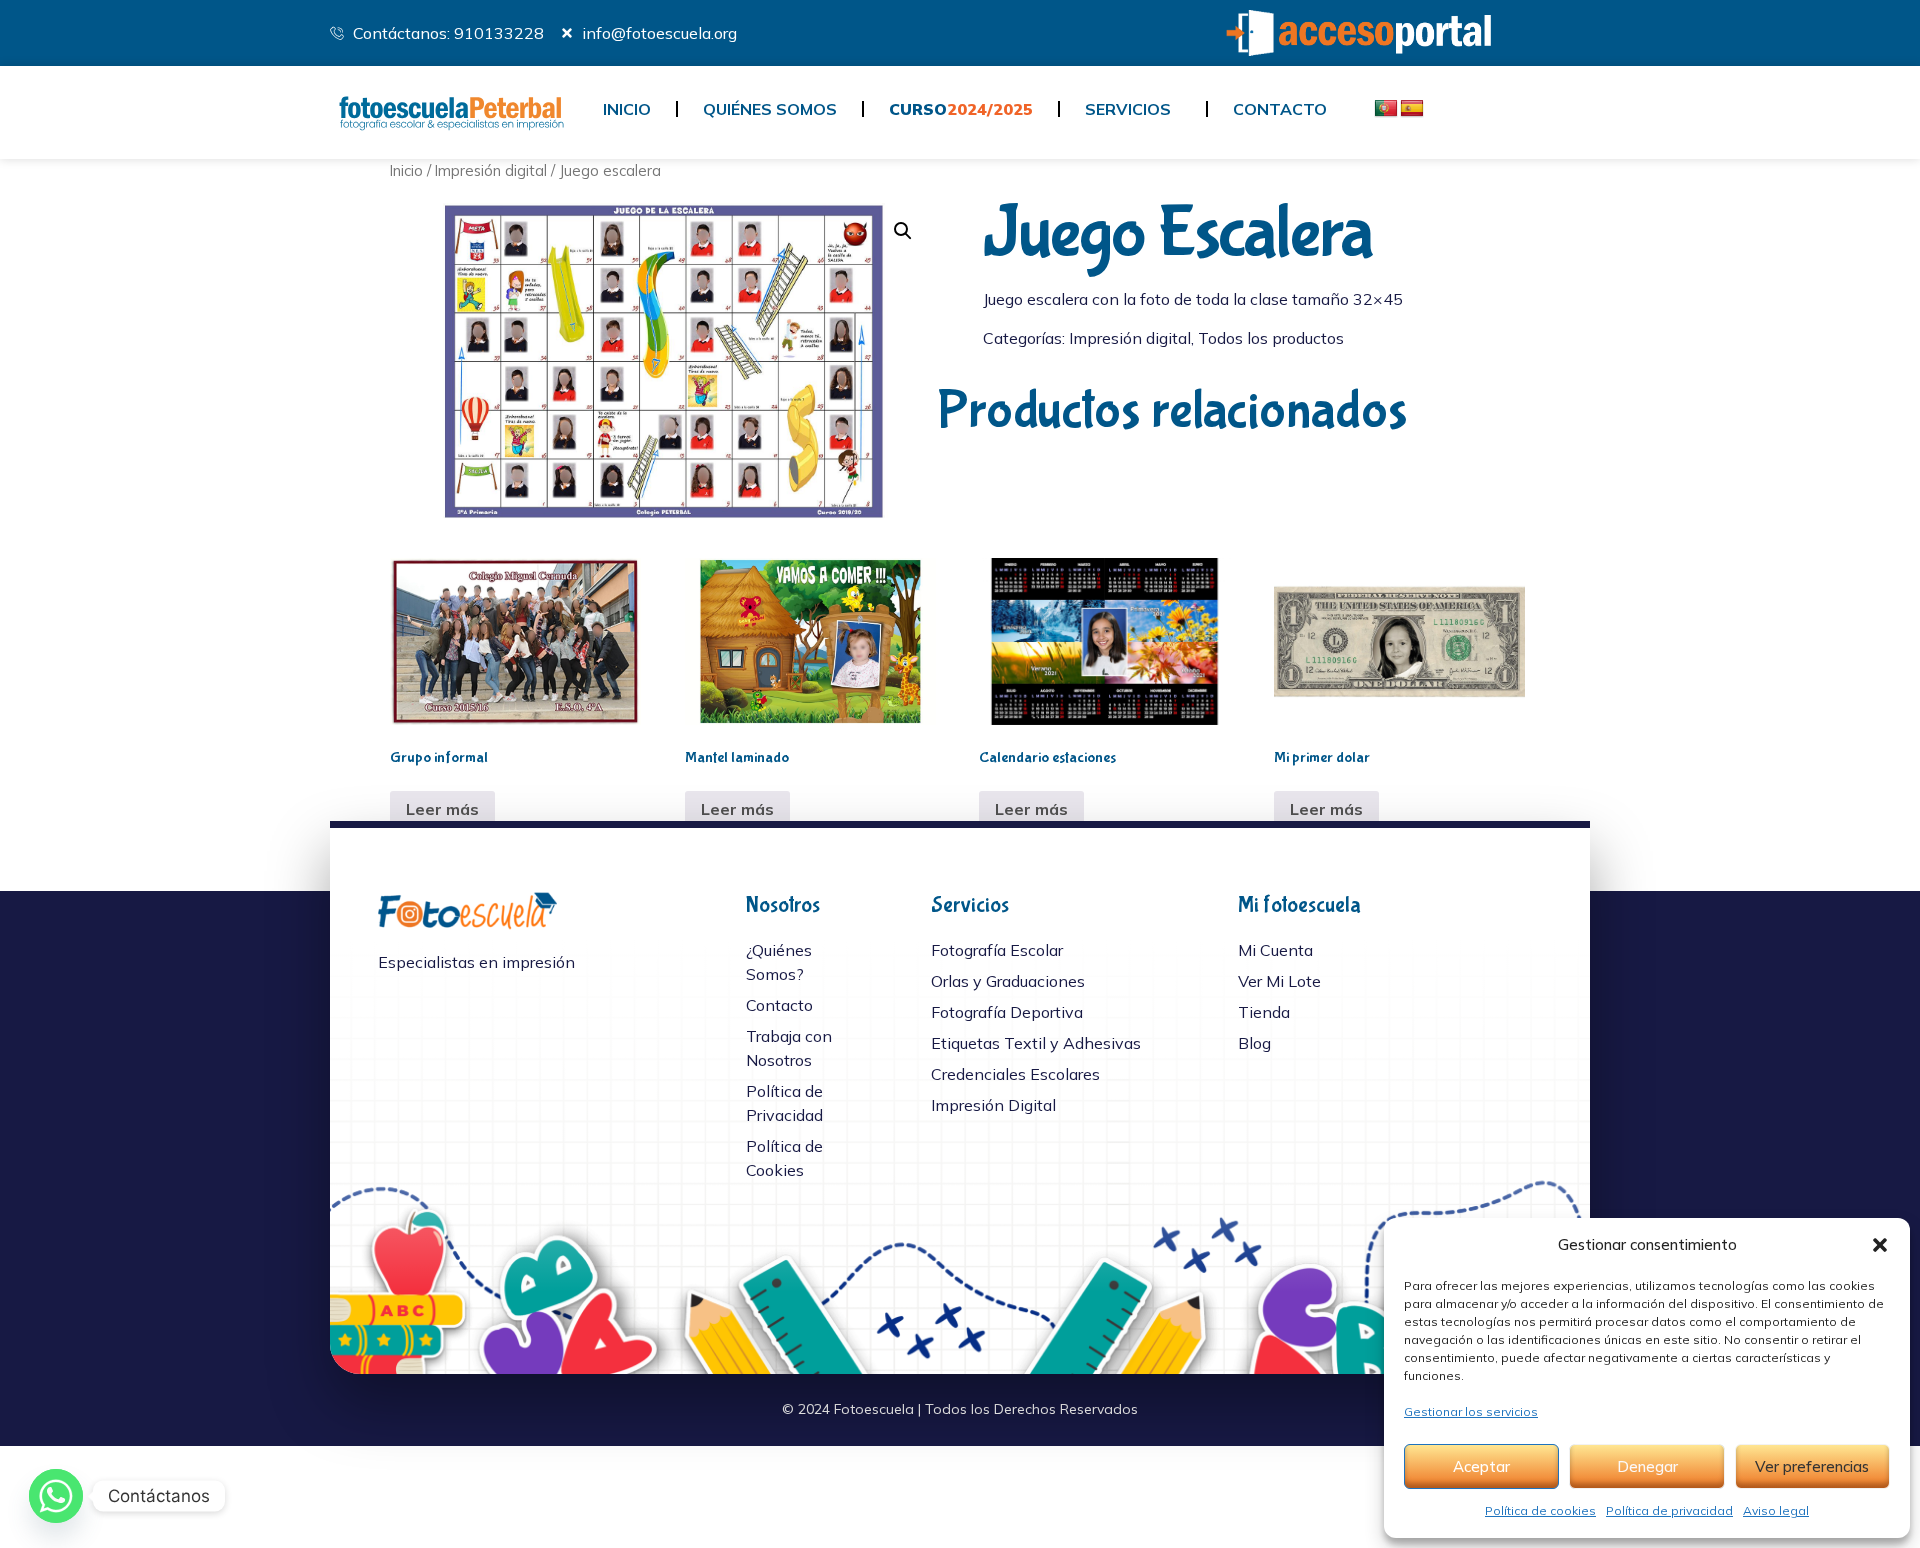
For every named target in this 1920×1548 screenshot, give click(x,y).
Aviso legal (1776, 1510)
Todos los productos (1271, 338)
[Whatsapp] (56, 1496)
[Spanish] (1412, 109)
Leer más (442, 809)
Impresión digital (491, 170)
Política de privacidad (1669, 1510)
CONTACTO (1280, 109)
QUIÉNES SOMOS (770, 109)
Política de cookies (1540, 1510)
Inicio (406, 170)
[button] (1880, 1245)
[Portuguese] (1386, 109)
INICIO (627, 109)
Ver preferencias (1812, 1466)
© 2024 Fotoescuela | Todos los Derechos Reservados (960, 1409)
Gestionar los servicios (1471, 1411)
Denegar (1647, 1466)
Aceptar (1481, 1466)
